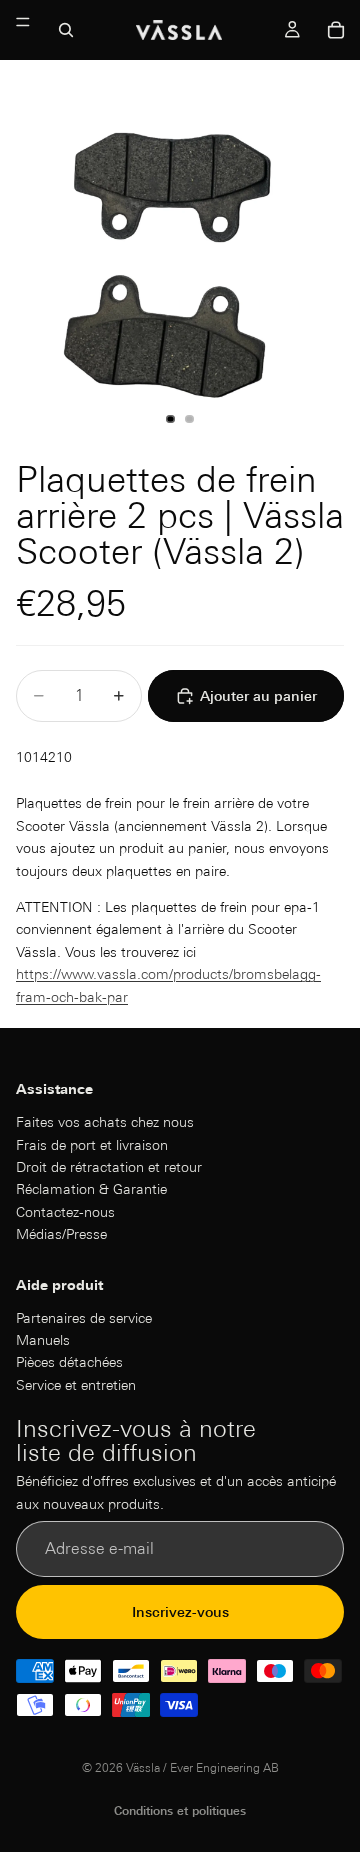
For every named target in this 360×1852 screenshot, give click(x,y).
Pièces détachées (69, 1362)
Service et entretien (76, 1385)
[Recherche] (66, 30)
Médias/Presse (61, 1234)
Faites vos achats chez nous (105, 1122)
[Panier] (336, 30)
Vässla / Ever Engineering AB (202, 1767)
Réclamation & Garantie (91, 1189)
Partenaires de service (84, 1318)
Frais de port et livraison (92, 1144)
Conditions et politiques (180, 1810)
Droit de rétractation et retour (109, 1167)
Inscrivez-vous (180, 1612)
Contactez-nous (65, 1212)
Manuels (43, 1340)
